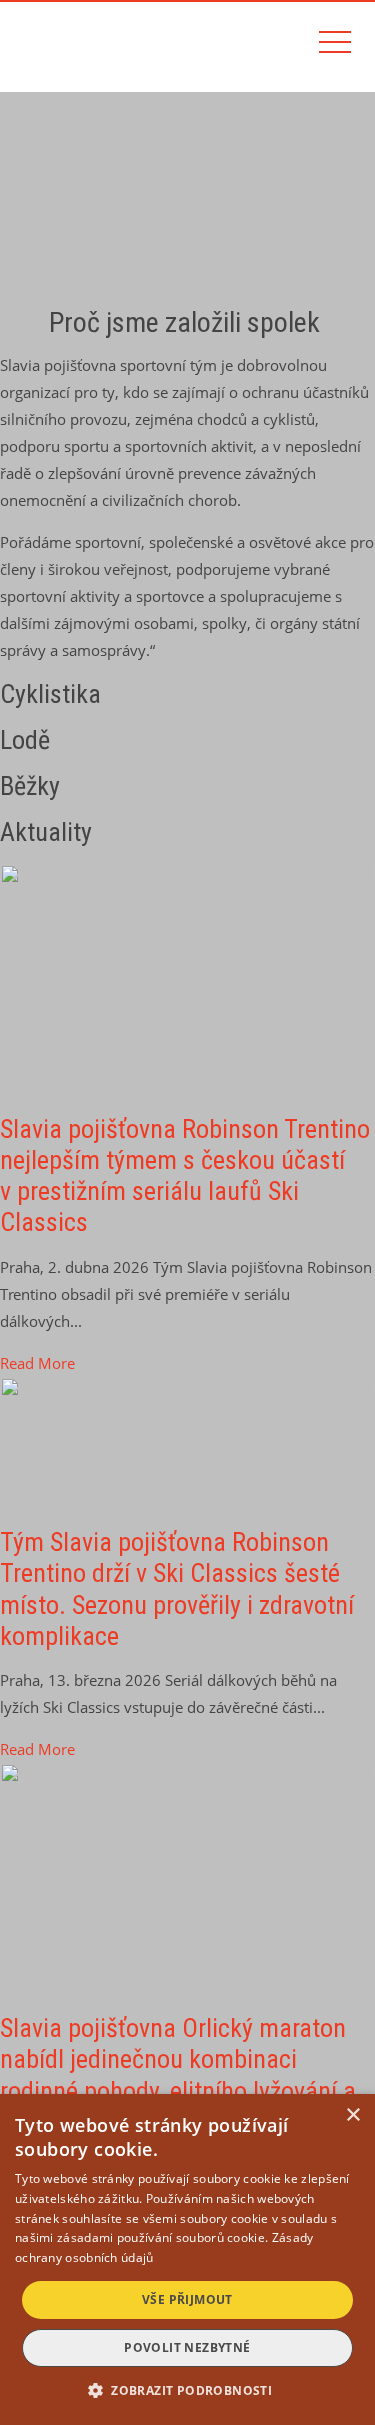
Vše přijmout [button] (187, 2299)
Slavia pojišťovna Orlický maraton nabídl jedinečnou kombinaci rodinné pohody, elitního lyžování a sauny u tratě (178, 2075)
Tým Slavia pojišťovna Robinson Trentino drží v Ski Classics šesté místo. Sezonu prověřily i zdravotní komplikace (177, 1589)
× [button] (352, 2115)
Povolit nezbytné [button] (187, 2347)
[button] (187, 2391)
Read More (37, 1363)
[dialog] (187, 2259)
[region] (187, 199)
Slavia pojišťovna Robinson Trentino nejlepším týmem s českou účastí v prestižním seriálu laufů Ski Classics (185, 1176)
